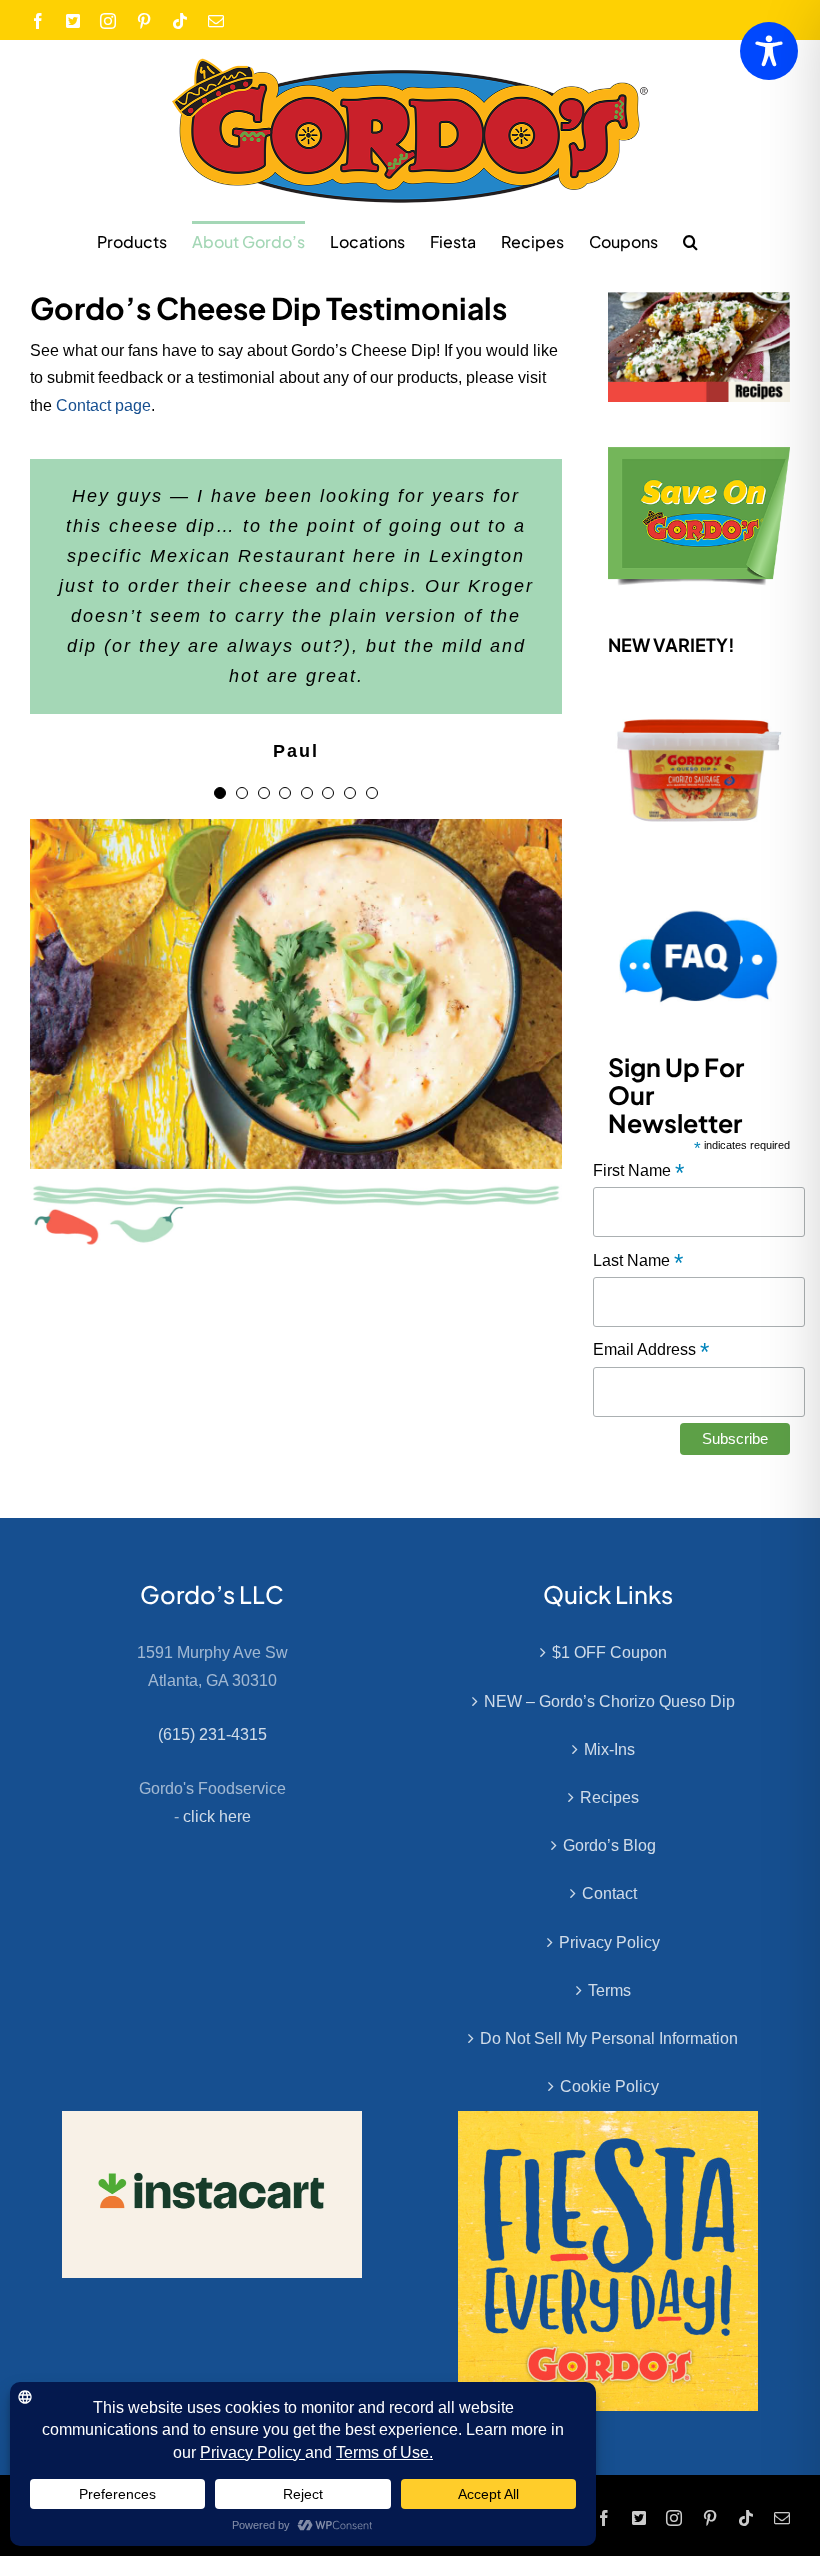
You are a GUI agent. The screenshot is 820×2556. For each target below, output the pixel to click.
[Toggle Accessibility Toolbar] (769, 51)
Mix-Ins (609, 1749)
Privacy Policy (609, 1942)
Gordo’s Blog (609, 1845)
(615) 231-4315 (212, 1734)
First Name (638, 1171)
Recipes (609, 1797)
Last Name (638, 1261)
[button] (690, 241)
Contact (609, 1893)
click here (217, 1816)
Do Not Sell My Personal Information (609, 2038)
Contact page (103, 405)
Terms (609, 1990)
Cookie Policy (609, 2086)
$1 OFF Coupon (609, 1652)
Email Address (651, 1350)
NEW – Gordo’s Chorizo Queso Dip (609, 1701)
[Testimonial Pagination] (220, 793)
